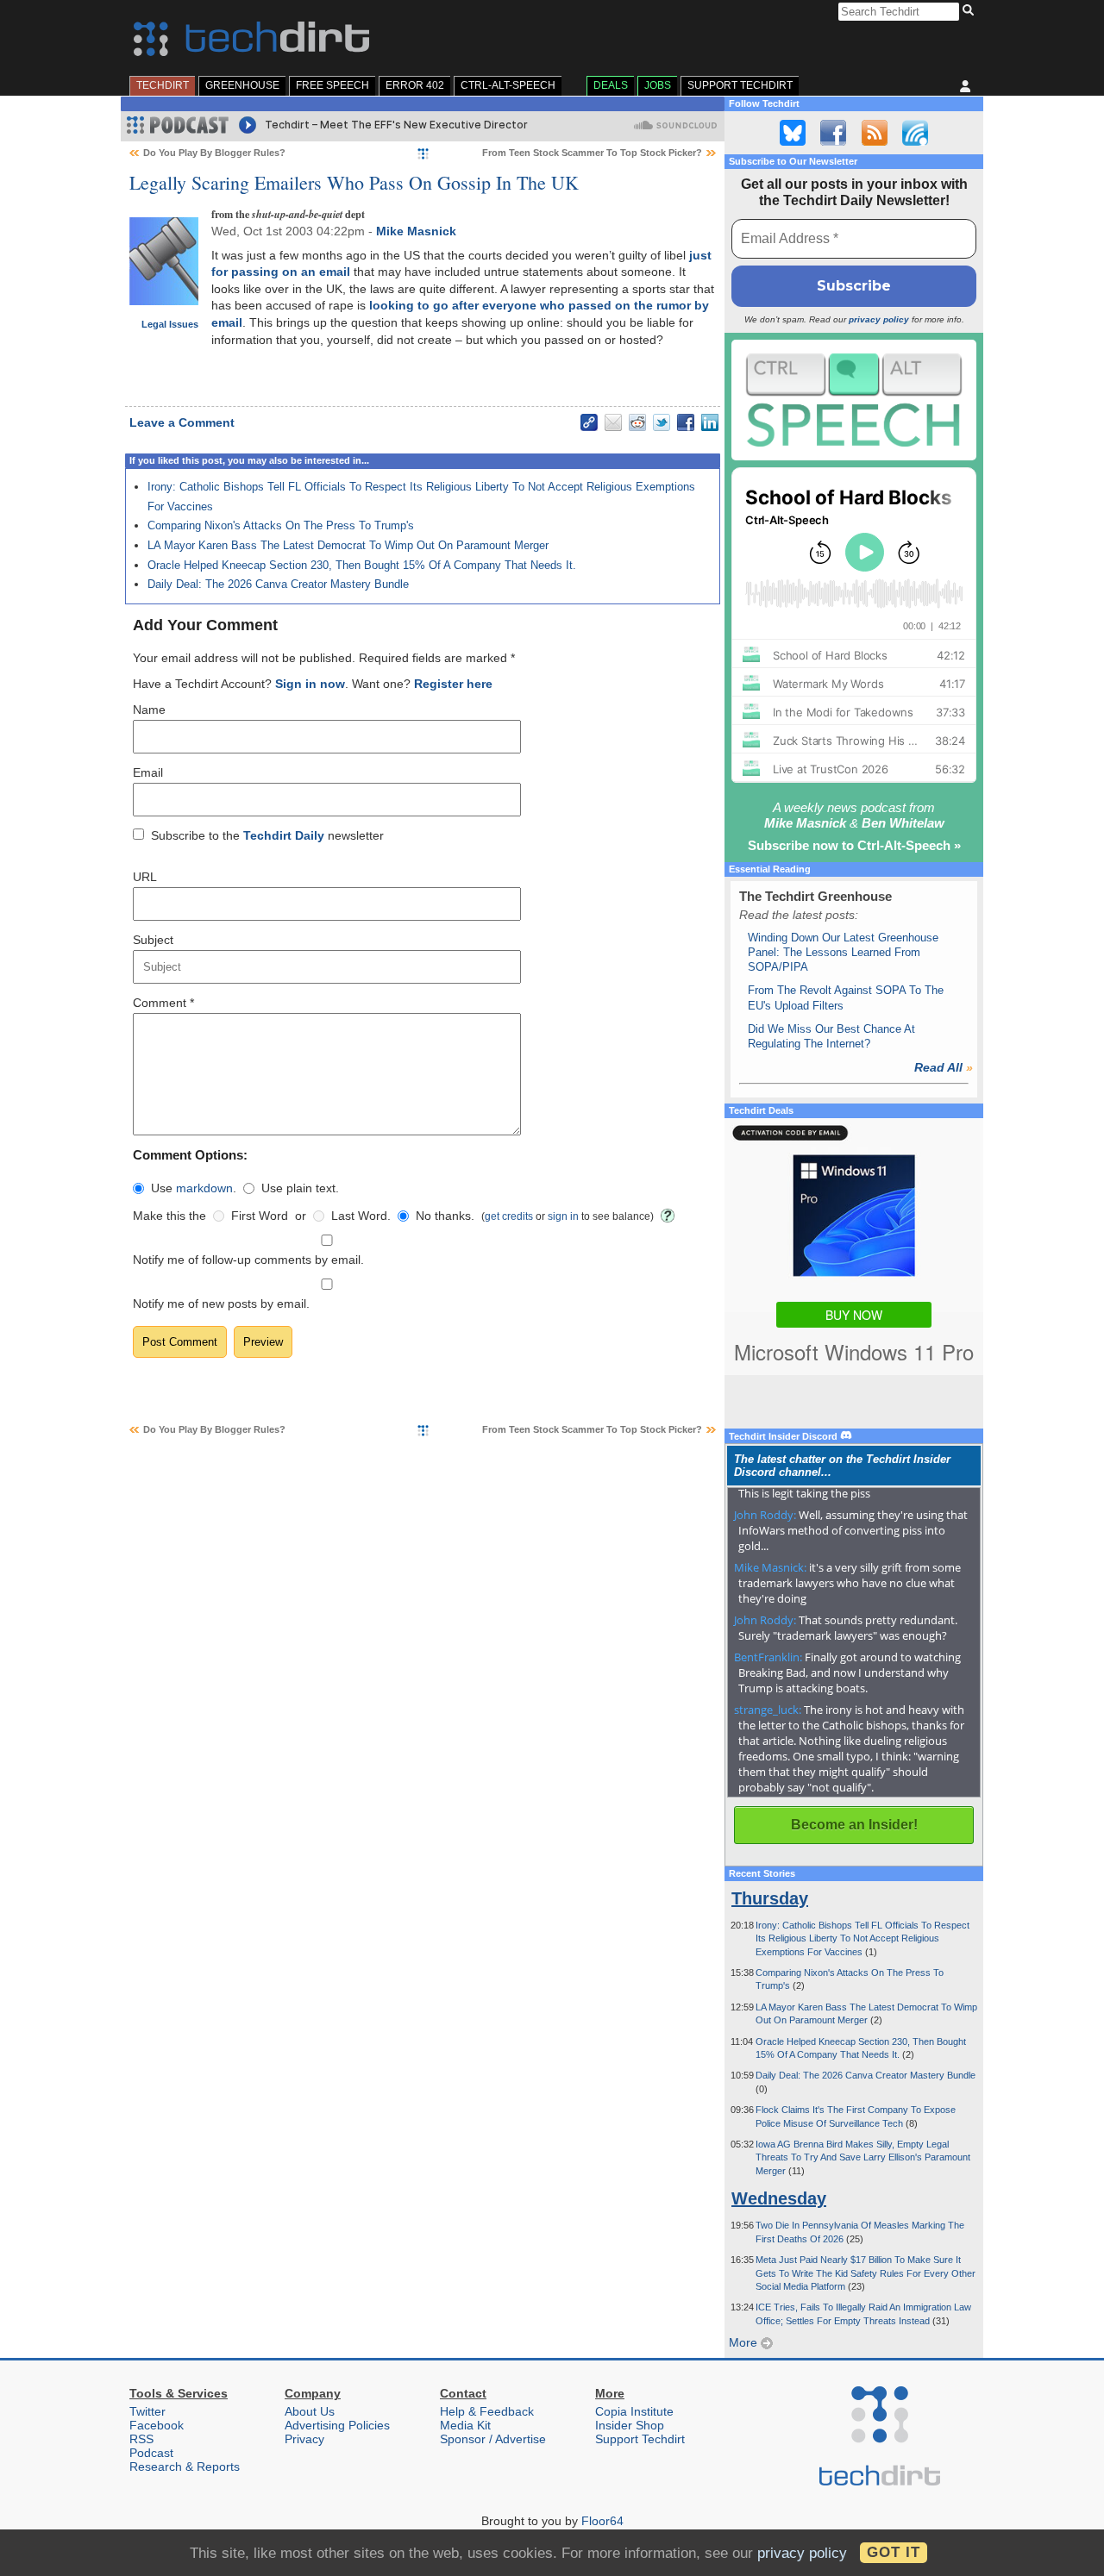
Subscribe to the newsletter (267, 835)
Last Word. (361, 1216)
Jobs (658, 85)
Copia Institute (634, 2411)
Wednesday (779, 2198)
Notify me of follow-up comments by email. (248, 1260)
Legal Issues (170, 324)
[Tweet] (662, 422)
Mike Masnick (416, 231)
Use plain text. (300, 1188)
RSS (141, 2439)
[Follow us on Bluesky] (793, 133)
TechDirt (163, 85)
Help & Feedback (487, 2411)
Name (149, 710)
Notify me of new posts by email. (221, 1304)
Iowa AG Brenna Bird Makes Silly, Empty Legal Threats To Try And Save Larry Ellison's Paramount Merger (863, 2157)
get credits (509, 1216)
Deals (611, 85)
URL (145, 877)
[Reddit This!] (637, 422)
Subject (153, 940)
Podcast (151, 2453)
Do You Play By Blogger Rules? (214, 153)
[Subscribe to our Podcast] (915, 133)
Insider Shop (630, 2425)
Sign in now (310, 684)
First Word (260, 1216)
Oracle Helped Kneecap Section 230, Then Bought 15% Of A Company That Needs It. (362, 565)
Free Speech (332, 85)
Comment (163, 1003)
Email (148, 772)
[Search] (971, 11)
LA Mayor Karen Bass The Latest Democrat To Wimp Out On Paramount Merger (348, 545)
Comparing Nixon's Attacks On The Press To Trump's (281, 525)
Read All (944, 1067)
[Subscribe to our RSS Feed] (875, 133)
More (745, 2342)
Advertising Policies (337, 2425)
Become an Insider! (854, 1825)
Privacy (304, 2439)
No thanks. (445, 1216)
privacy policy (879, 319)
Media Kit (465, 2425)
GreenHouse (242, 85)
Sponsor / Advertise (493, 2439)
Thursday (770, 1898)
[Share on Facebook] (686, 422)
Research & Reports (185, 2467)
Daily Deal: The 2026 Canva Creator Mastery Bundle (278, 584)
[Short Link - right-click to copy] (589, 422)
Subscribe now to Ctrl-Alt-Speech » (854, 845)
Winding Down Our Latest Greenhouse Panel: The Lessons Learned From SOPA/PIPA (843, 953)
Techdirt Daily (284, 835)
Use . (194, 1188)
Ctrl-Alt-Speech (508, 85)
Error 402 (415, 85)
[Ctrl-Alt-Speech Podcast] (854, 400)
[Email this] (613, 422)
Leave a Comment (182, 422)
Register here (453, 684)
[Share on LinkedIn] (710, 422)
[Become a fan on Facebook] (833, 133)
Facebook (157, 2425)
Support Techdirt (740, 85)
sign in (563, 1216)
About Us (310, 2411)
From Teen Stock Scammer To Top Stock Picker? (592, 153)
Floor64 (602, 2521)
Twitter (147, 2411)
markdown (204, 1188)
